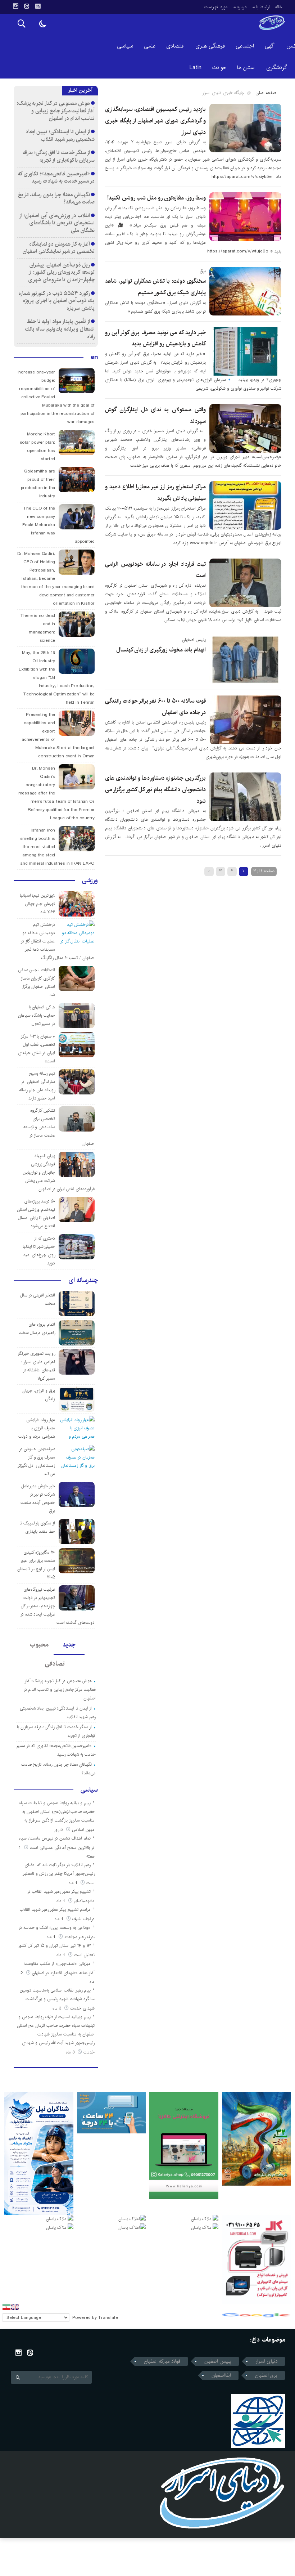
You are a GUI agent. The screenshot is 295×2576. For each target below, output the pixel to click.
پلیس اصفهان (218, 2361)
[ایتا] (27, 6)
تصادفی (55, 1664)
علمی (150, 46)
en (94, 357)
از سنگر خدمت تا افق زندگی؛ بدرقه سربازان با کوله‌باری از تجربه (59, 156)
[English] (15, 2307)
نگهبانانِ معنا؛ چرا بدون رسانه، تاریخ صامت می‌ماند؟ (56, 198)
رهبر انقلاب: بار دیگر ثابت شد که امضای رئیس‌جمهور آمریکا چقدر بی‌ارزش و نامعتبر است (59, 1874)
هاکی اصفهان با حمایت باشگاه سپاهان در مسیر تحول (37, 1015)
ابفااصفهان (221, 2375)
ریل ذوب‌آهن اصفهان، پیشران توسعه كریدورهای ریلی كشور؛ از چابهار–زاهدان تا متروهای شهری (61, 272)
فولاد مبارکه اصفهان (162, 2361)
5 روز (59, 1830)
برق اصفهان (266, 2375)
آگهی (270, 46)
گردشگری (277, 68)
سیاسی (125, 46)
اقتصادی (175, 46)
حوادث (219, 68)
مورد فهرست (216, 7)
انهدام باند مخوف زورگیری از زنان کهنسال (161, 650)
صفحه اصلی (266, 93)
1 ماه (74, 1883)
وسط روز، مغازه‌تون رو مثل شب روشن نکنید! (156, 198)
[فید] (38, 6)
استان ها (246, 68)
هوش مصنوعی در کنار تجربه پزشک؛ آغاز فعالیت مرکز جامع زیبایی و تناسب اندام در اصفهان (56, 111)
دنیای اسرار (266, 2361)
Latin (196, 68)
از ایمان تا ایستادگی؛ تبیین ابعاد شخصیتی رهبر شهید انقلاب (60, 135)
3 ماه (58, 2008)
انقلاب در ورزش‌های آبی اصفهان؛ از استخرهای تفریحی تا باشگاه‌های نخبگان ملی (57, 223)
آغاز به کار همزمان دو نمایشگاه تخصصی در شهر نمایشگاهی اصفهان (59, 248)
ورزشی (90, 881)
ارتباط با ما (261, 7)
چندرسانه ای (83, 1280)
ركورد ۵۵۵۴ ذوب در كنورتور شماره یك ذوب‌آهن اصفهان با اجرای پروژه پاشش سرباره (57, 301)
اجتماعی (245, 46)
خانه (279, 7)
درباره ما (239, 7)
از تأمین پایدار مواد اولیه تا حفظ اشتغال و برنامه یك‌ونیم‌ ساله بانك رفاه (60, 329)
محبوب (39, 1645)
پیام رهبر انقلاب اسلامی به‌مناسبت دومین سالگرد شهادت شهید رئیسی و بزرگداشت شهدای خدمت (57, 1999)
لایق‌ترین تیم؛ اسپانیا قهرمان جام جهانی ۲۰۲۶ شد (38, 904)
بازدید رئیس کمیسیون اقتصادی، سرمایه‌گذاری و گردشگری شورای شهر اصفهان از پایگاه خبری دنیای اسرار (155, 121)
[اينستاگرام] (15, 6)
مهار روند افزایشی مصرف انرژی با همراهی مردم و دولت (37, 1428)
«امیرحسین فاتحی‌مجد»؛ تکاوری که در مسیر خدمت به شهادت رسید (56, 178)
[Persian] (6, 2307)
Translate (108, 2318)
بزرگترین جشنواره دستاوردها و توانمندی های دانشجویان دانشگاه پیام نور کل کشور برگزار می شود (155, 789)
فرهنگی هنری (210, 46)
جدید (69, 1645)
